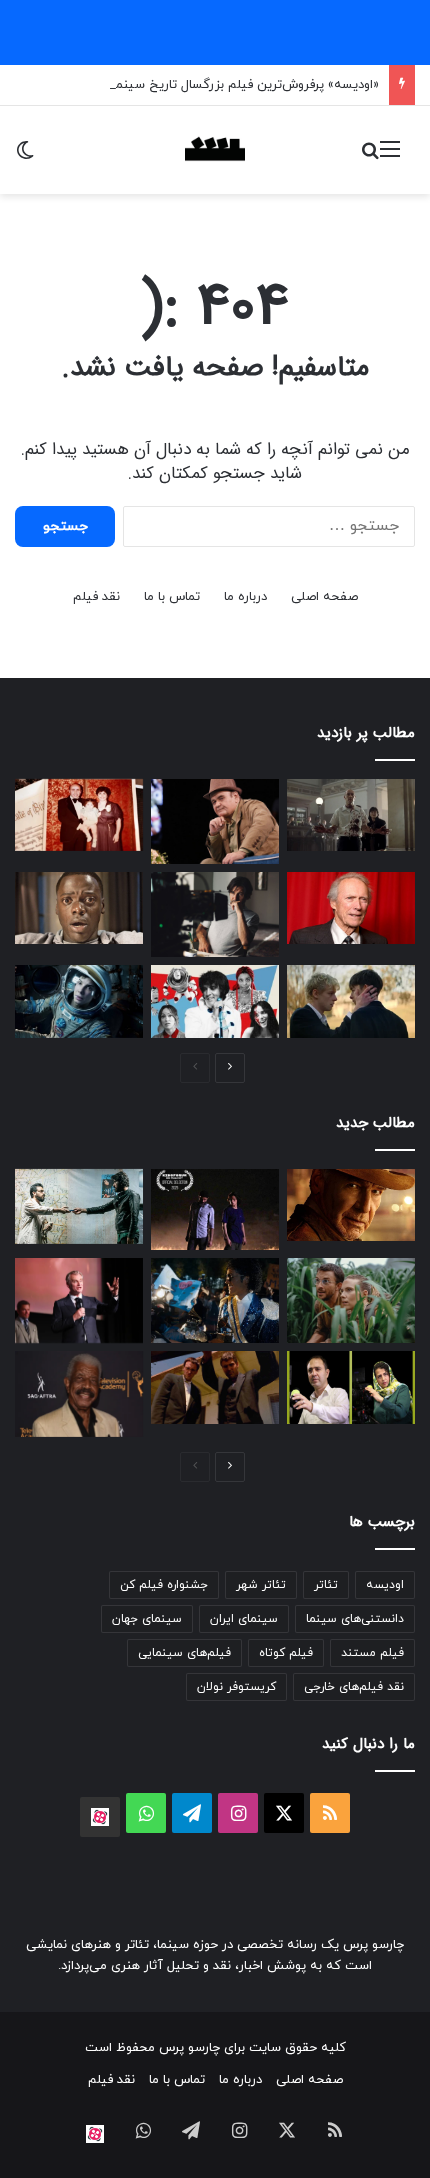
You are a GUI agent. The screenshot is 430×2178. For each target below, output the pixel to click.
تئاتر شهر (261, 1585)
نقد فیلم (96, 597)
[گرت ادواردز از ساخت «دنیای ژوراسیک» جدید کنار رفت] (351, 1300)
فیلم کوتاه (286, 1653)
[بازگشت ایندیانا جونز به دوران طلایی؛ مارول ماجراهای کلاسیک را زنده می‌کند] (351, 1205)
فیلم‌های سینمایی (184, 1653)
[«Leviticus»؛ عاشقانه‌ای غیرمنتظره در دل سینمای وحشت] (351, 1001)
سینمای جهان (147, 1619)
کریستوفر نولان (236, 1687)
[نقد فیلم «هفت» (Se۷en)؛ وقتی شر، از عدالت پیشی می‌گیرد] (351, 815)
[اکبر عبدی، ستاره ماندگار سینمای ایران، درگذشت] (215, 821)
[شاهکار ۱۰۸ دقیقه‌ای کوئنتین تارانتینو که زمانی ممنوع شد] (215, 1387)
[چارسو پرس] (215, 150)
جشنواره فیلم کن (164, 1585)
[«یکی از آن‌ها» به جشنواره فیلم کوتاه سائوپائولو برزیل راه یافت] (215, 1210)
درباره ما (245, 597)
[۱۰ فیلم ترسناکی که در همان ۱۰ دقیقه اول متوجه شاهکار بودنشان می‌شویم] (79, 908)
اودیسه (385, 1585)
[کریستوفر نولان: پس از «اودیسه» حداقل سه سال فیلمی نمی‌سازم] (79, 1300)
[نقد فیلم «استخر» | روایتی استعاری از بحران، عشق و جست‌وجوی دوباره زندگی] (215, 914)
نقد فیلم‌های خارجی (354, 1687)
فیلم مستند (372, 1653)
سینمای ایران (244, 1619)
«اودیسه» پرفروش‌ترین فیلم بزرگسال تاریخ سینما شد (235, 85)
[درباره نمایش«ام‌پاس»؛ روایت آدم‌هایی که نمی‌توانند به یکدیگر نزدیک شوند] (79, 1207)
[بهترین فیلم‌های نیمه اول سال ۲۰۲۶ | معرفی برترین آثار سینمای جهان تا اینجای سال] (215, 1001)
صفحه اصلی (324, 597)
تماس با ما (172, 597)
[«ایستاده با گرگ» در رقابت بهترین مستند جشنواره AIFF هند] (351, 1387)
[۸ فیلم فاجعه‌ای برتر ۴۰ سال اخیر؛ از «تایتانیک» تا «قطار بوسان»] (79, 1001)
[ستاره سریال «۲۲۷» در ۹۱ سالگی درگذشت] (79, 1393)
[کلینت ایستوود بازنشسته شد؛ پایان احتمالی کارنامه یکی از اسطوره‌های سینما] (351, 908)
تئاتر (326, 1585)
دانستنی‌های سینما (355, 1619)
